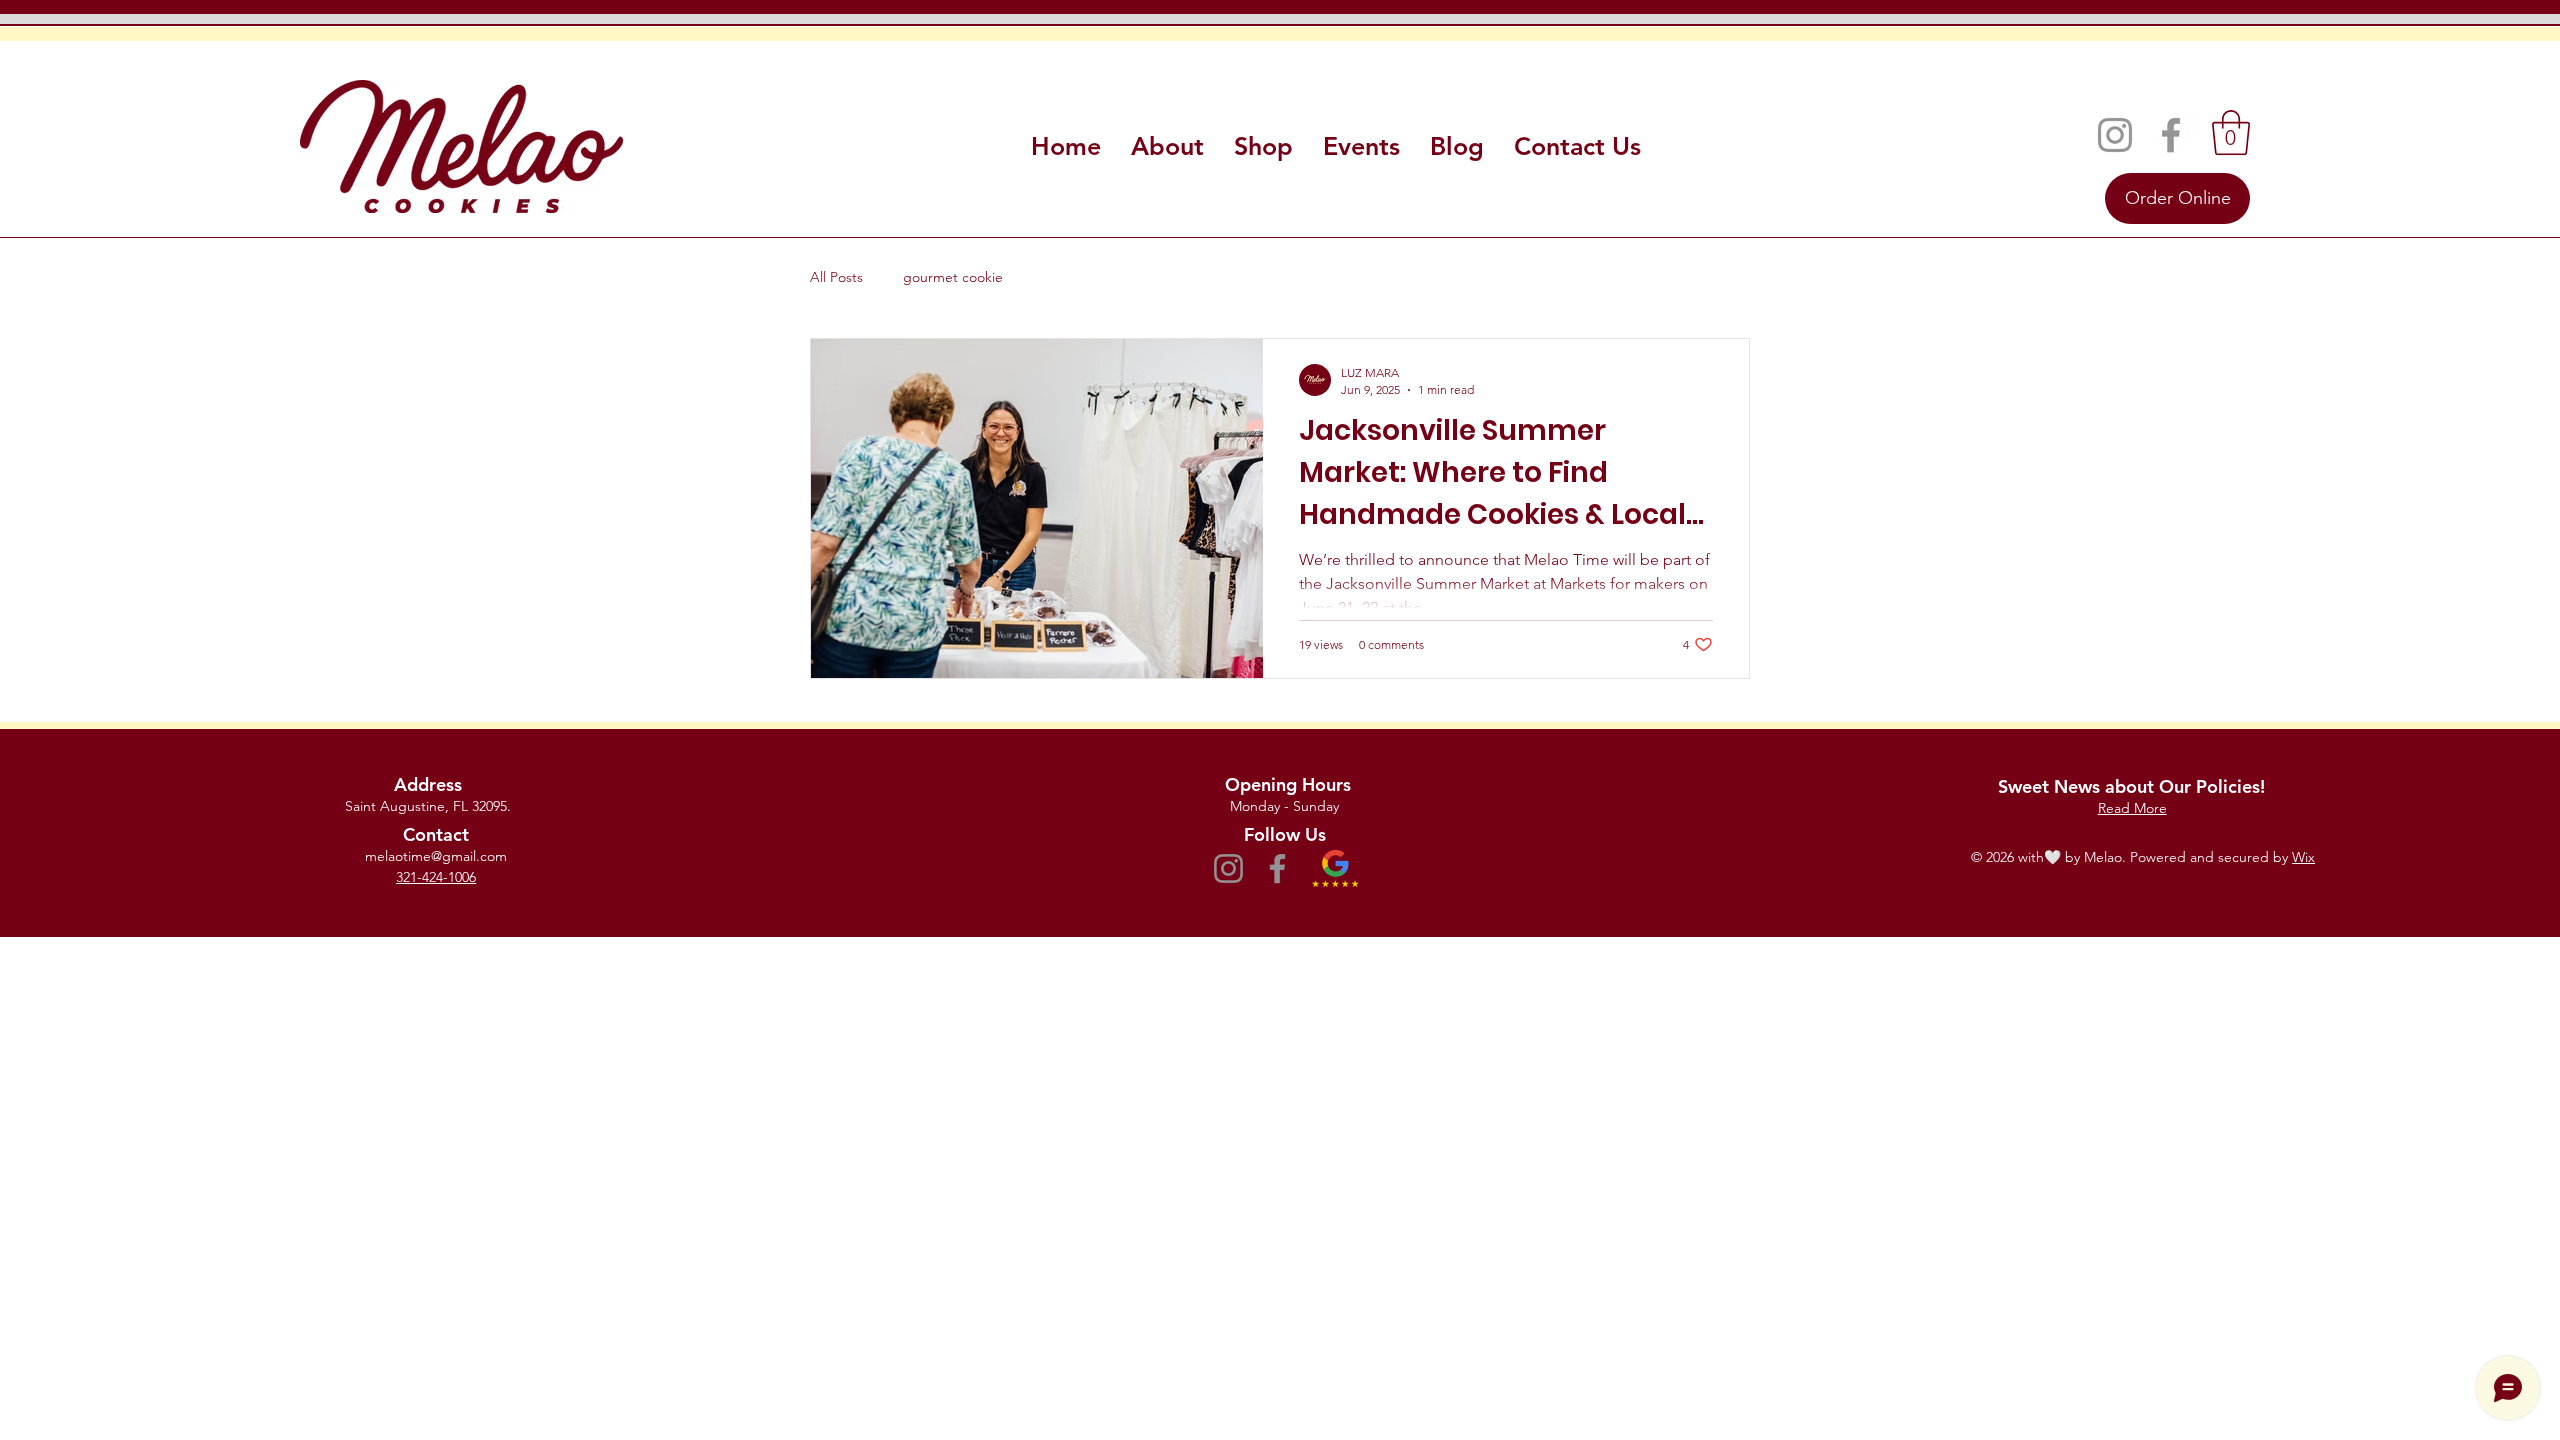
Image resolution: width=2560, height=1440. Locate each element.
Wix (2303, 857)
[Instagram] (2115, 135)
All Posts (836, 277)
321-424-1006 (436, 877)
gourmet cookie (953, 277)
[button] (2231, 132)
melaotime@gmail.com (436, 856)
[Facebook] (2171, 135)
